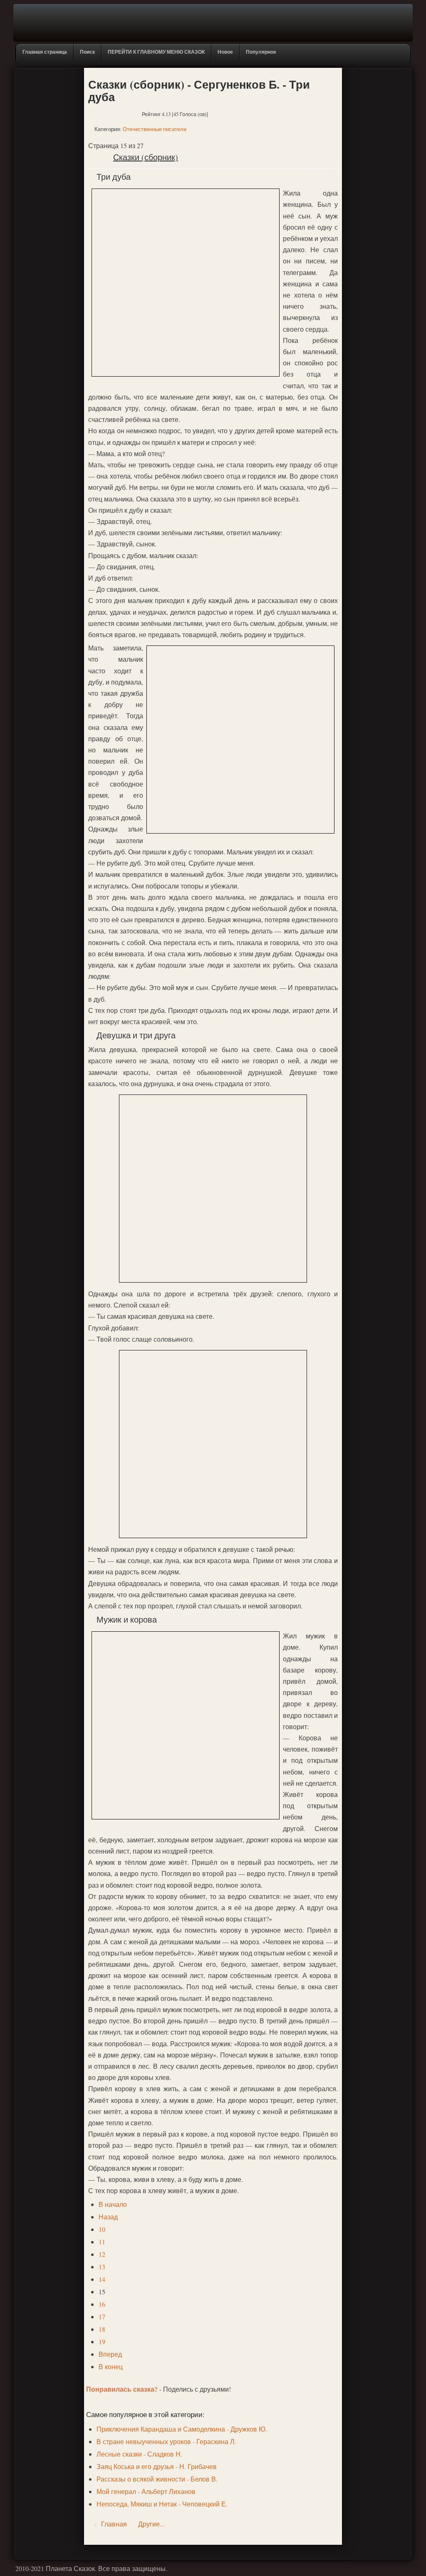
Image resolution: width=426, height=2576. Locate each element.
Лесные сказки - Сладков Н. (139, 2454)
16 (102, 2304)
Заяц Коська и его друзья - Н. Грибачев (157, 2466)
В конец (111, 2366)
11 (102, 2242)
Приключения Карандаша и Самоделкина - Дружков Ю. (182, 2429)
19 (102, 2341)
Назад (108, 2217)
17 (102, 2317)
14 (102, 2279)
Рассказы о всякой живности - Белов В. (157, 2479)
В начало (113, 2204)
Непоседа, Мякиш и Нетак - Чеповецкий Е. (162, 2504)
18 (102, 2329)
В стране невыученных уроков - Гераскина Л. (166, 2441)
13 (102, 2267)
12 (102, 2254)
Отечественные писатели (155, 129)
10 (102, 2229)
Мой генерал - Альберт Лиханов (146, 2491)
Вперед (110, 2354)
